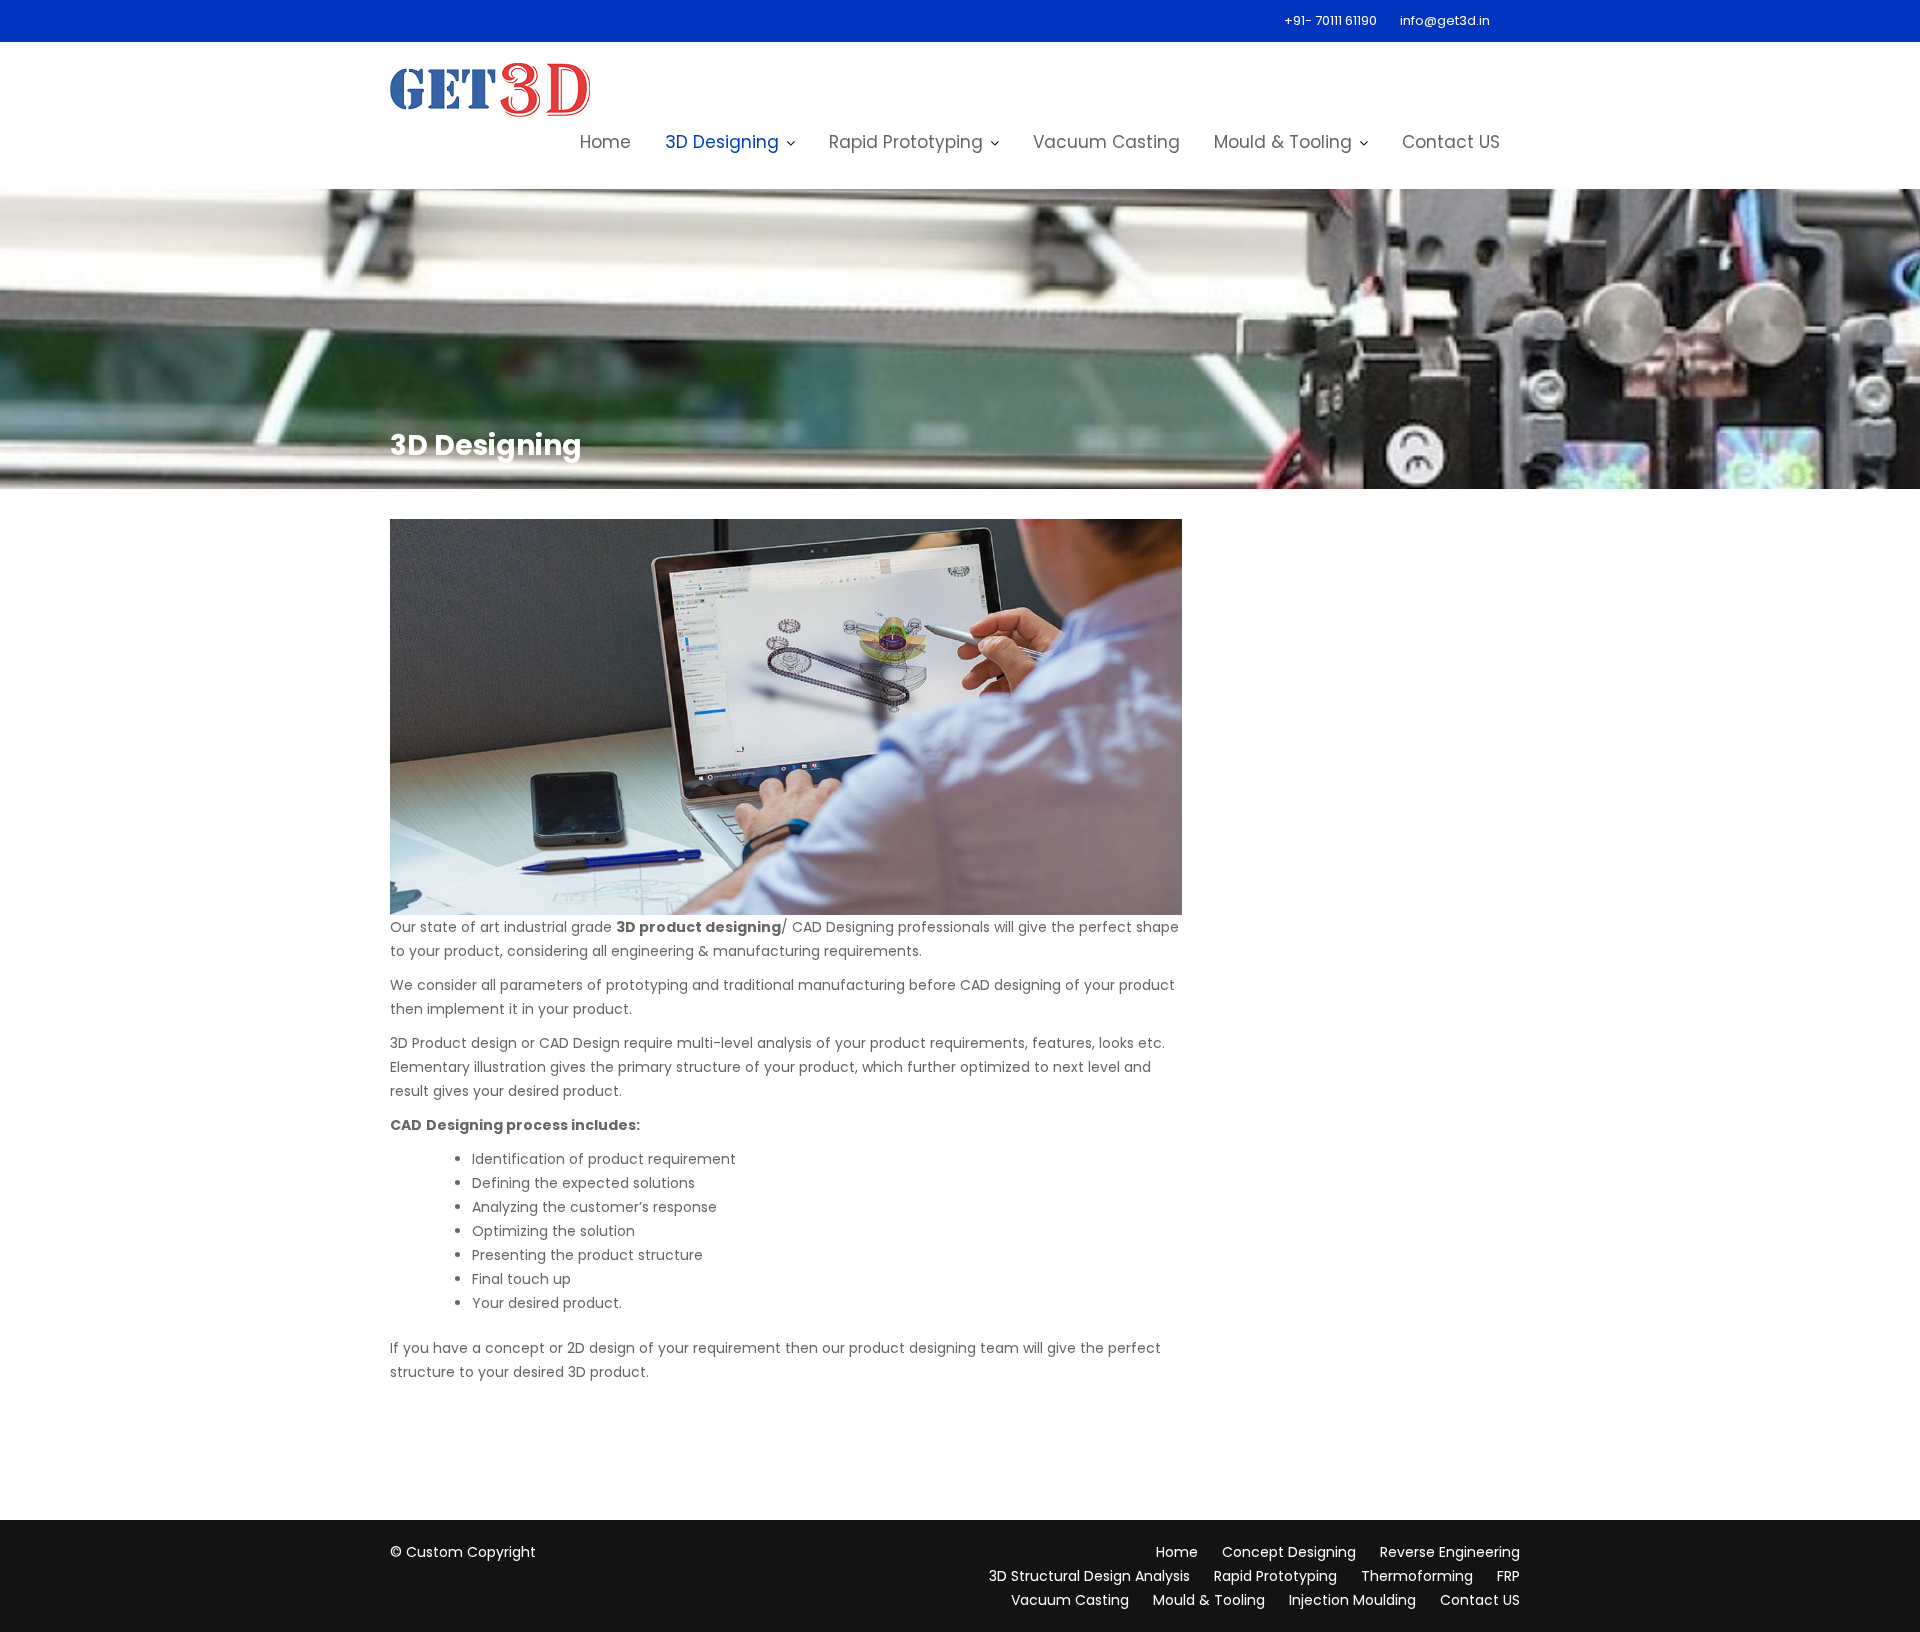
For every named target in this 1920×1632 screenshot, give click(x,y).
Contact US (1451, 142)
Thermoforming (1417, 1576)
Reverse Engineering (1450, 1552)
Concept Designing (1289, 1552)
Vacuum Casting (1106, 142)
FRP (1508, 1576)
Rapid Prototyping (906, 142)
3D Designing (722, 142)
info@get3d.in (1445, 20)
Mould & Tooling (1283, 142)
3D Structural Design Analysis (1089, 1576)
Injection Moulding (1352, 1600)
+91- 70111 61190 (1330, 20)
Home (605, 142)
